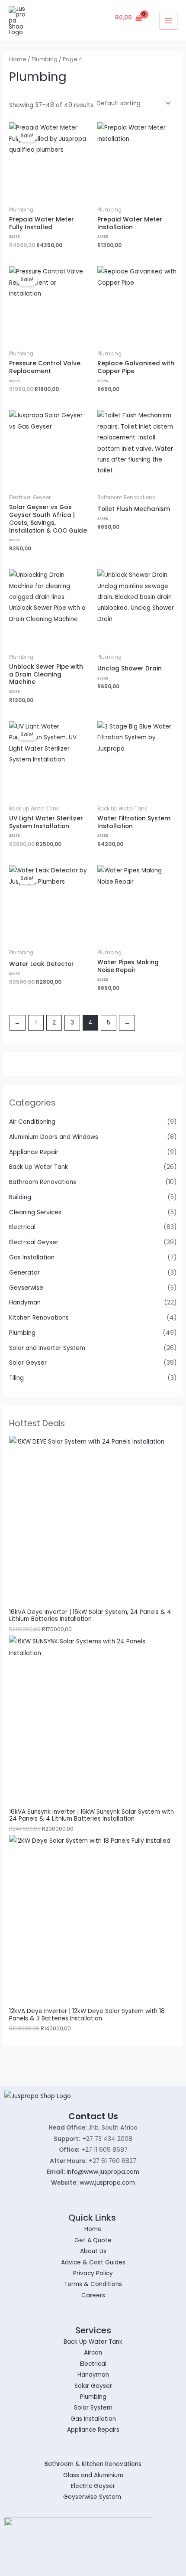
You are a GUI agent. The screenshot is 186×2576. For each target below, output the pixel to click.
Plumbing (22, 1333)
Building (20, 1197)
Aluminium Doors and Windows (54, 1137)
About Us (93, 2251)
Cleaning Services (35, 1212)
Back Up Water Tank (38, 1167)
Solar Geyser (28, 1363)
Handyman (25, 1303)
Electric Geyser (93, 2486)
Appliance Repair (34, 1152)
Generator (24, 1273)
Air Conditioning (32, 1122)
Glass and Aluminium (93, 2475)
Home (18, 59)
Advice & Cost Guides (93, 2262)
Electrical (22, 1227)
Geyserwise (26, 1288)
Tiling (16, 1378)
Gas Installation (32, 1257)
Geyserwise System (93, 2497)
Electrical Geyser (34, 1242)
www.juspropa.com (107, 2183)
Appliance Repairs (93, 2430)
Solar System (93, 2408)
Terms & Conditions (93, 2284)
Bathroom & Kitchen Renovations (93, 2464)
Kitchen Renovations (39, 1318)
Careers (93, 2295)
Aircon (93, 2353)
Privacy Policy (93, 2273)
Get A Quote (93, 2240)
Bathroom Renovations (43, 1182)
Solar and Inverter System (47, 1348)
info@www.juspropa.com (103, 2172)
